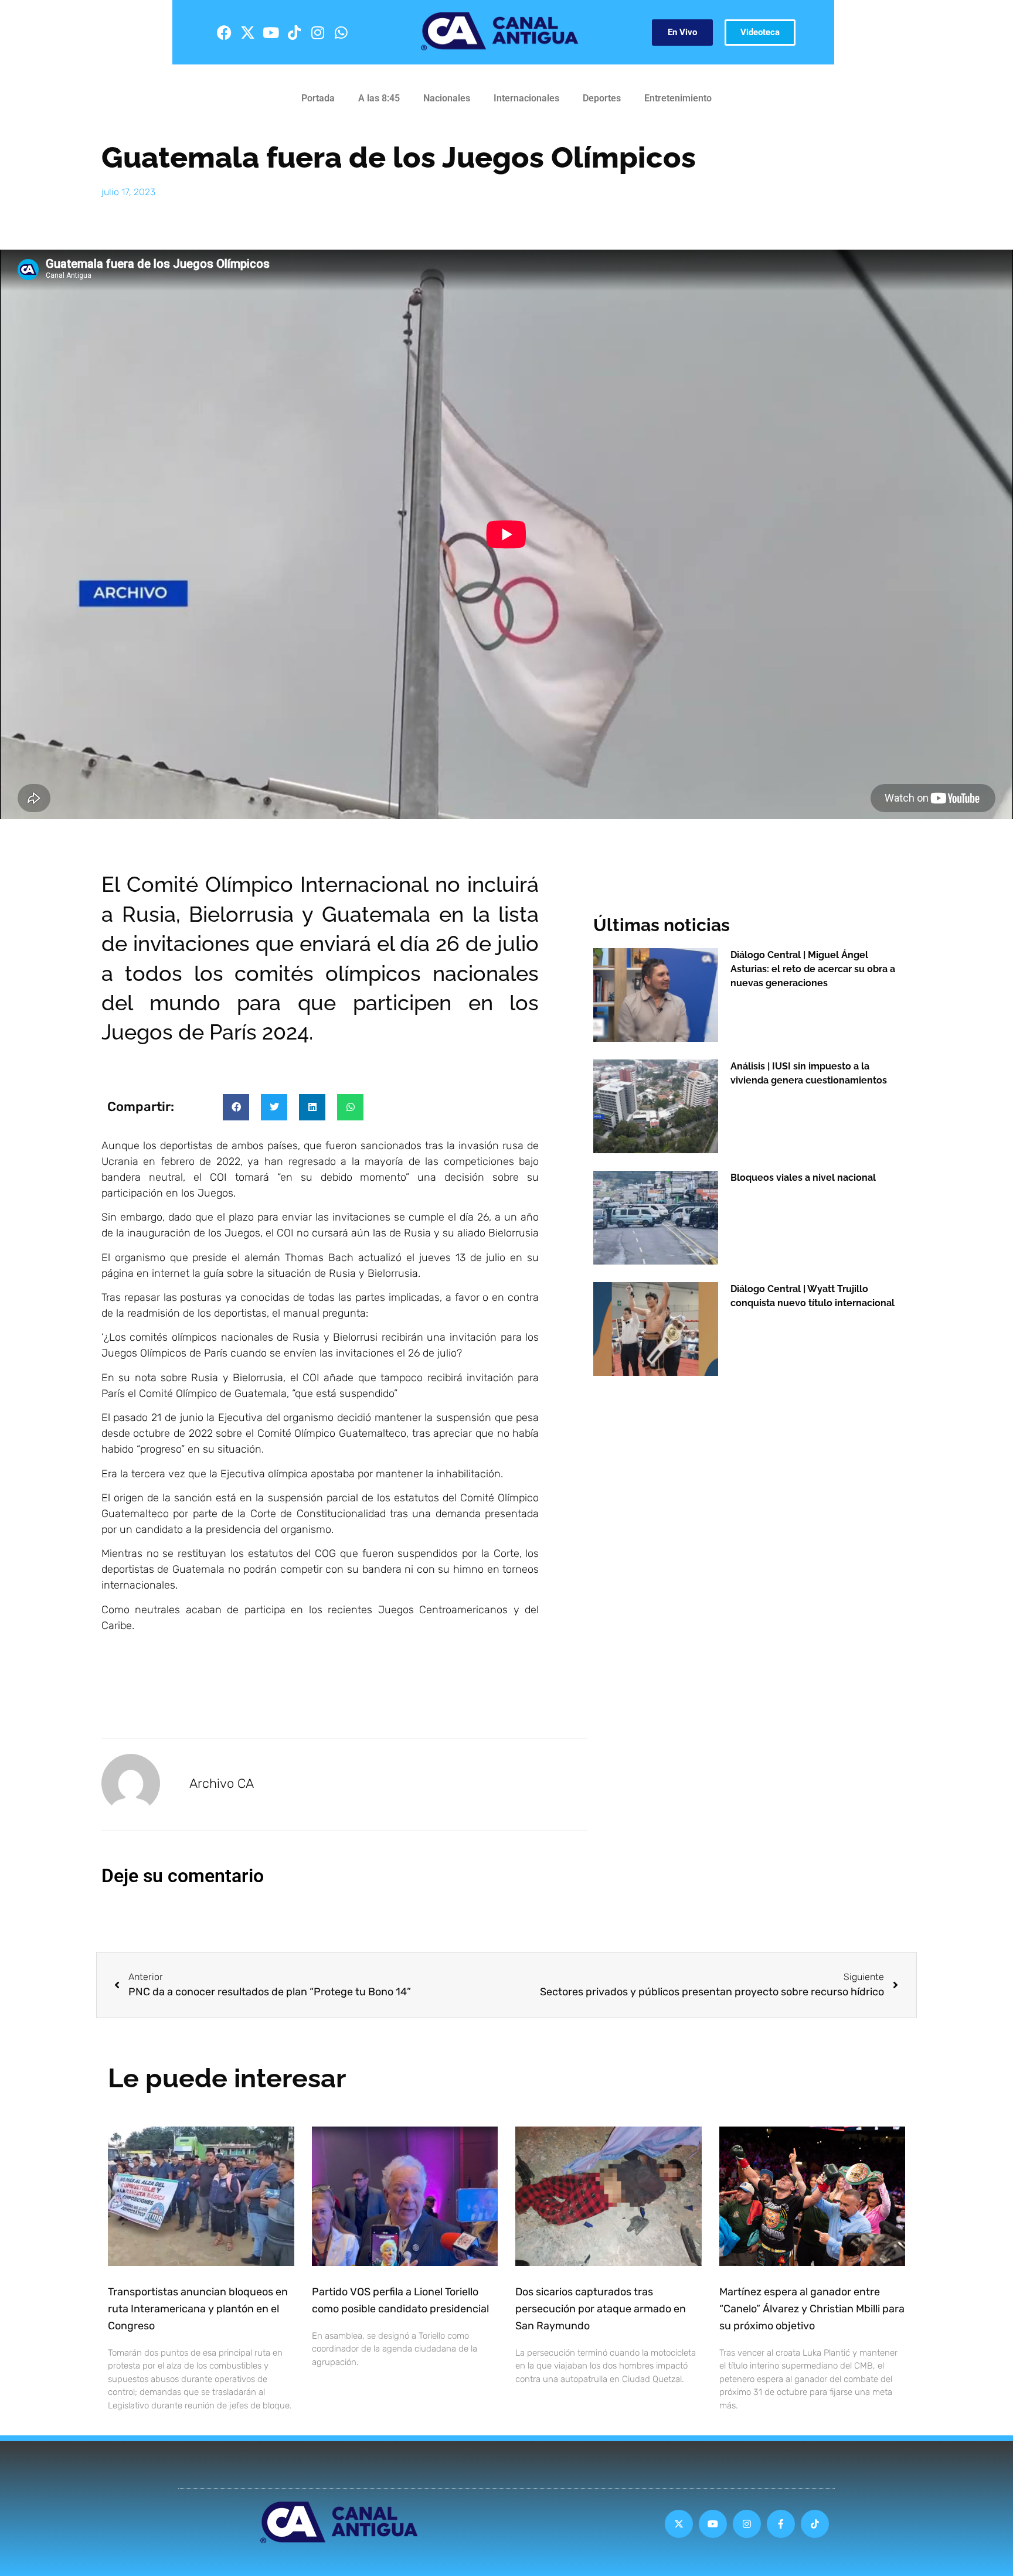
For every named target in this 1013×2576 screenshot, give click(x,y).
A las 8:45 (379, 98)
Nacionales (447, 98)
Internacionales (526, 98)
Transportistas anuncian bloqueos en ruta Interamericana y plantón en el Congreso (198, 2309)
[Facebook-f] (781, 2524)
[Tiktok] (294, 32)
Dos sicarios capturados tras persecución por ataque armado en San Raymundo (601, 2309)
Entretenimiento (678, 98)
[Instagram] (318, 32)
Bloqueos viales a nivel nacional (803, 1178)
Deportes (602, 98)
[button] (236, 1107)
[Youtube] (271, 32)
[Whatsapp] (341, 32)
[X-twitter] (247, 32)
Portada (318, 98)
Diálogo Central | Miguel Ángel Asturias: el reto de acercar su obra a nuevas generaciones (813, 969)
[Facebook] (224, 32)
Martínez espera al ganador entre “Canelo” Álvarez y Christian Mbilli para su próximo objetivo (812, 2309)
